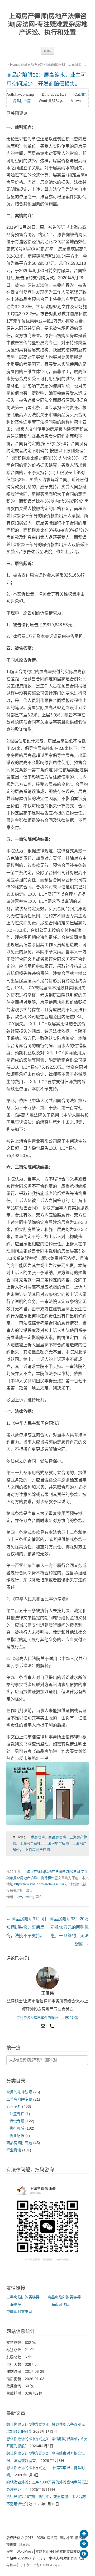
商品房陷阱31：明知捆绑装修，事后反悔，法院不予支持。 (26, 1927)
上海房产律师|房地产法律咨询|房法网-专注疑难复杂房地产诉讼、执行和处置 (48, 24)
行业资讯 (14, 2150)
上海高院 (14, 2305)
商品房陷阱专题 (32, 65)
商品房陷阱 (57, 1837)
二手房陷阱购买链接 (23, 2297)
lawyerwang (25, 1897)
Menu (48, 51)
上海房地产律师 (37, 1850)
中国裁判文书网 (19, 2312)
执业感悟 (17, 2136)
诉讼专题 (17, 2121)
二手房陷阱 (36, 1837)
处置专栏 (17, 2114)
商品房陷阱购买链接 (64, 2297)
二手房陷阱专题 (19, 2099)
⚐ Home (13, 65)
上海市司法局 (59, 2305)
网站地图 (66, 2538)
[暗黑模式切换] (84, 2554)
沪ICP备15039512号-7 (44, 2565)
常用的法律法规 (19, 2092)
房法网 (52, 2538)
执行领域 (17, 2128)
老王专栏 (14, 2107)
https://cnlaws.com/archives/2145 (40, 1884)
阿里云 (24, 2545)
